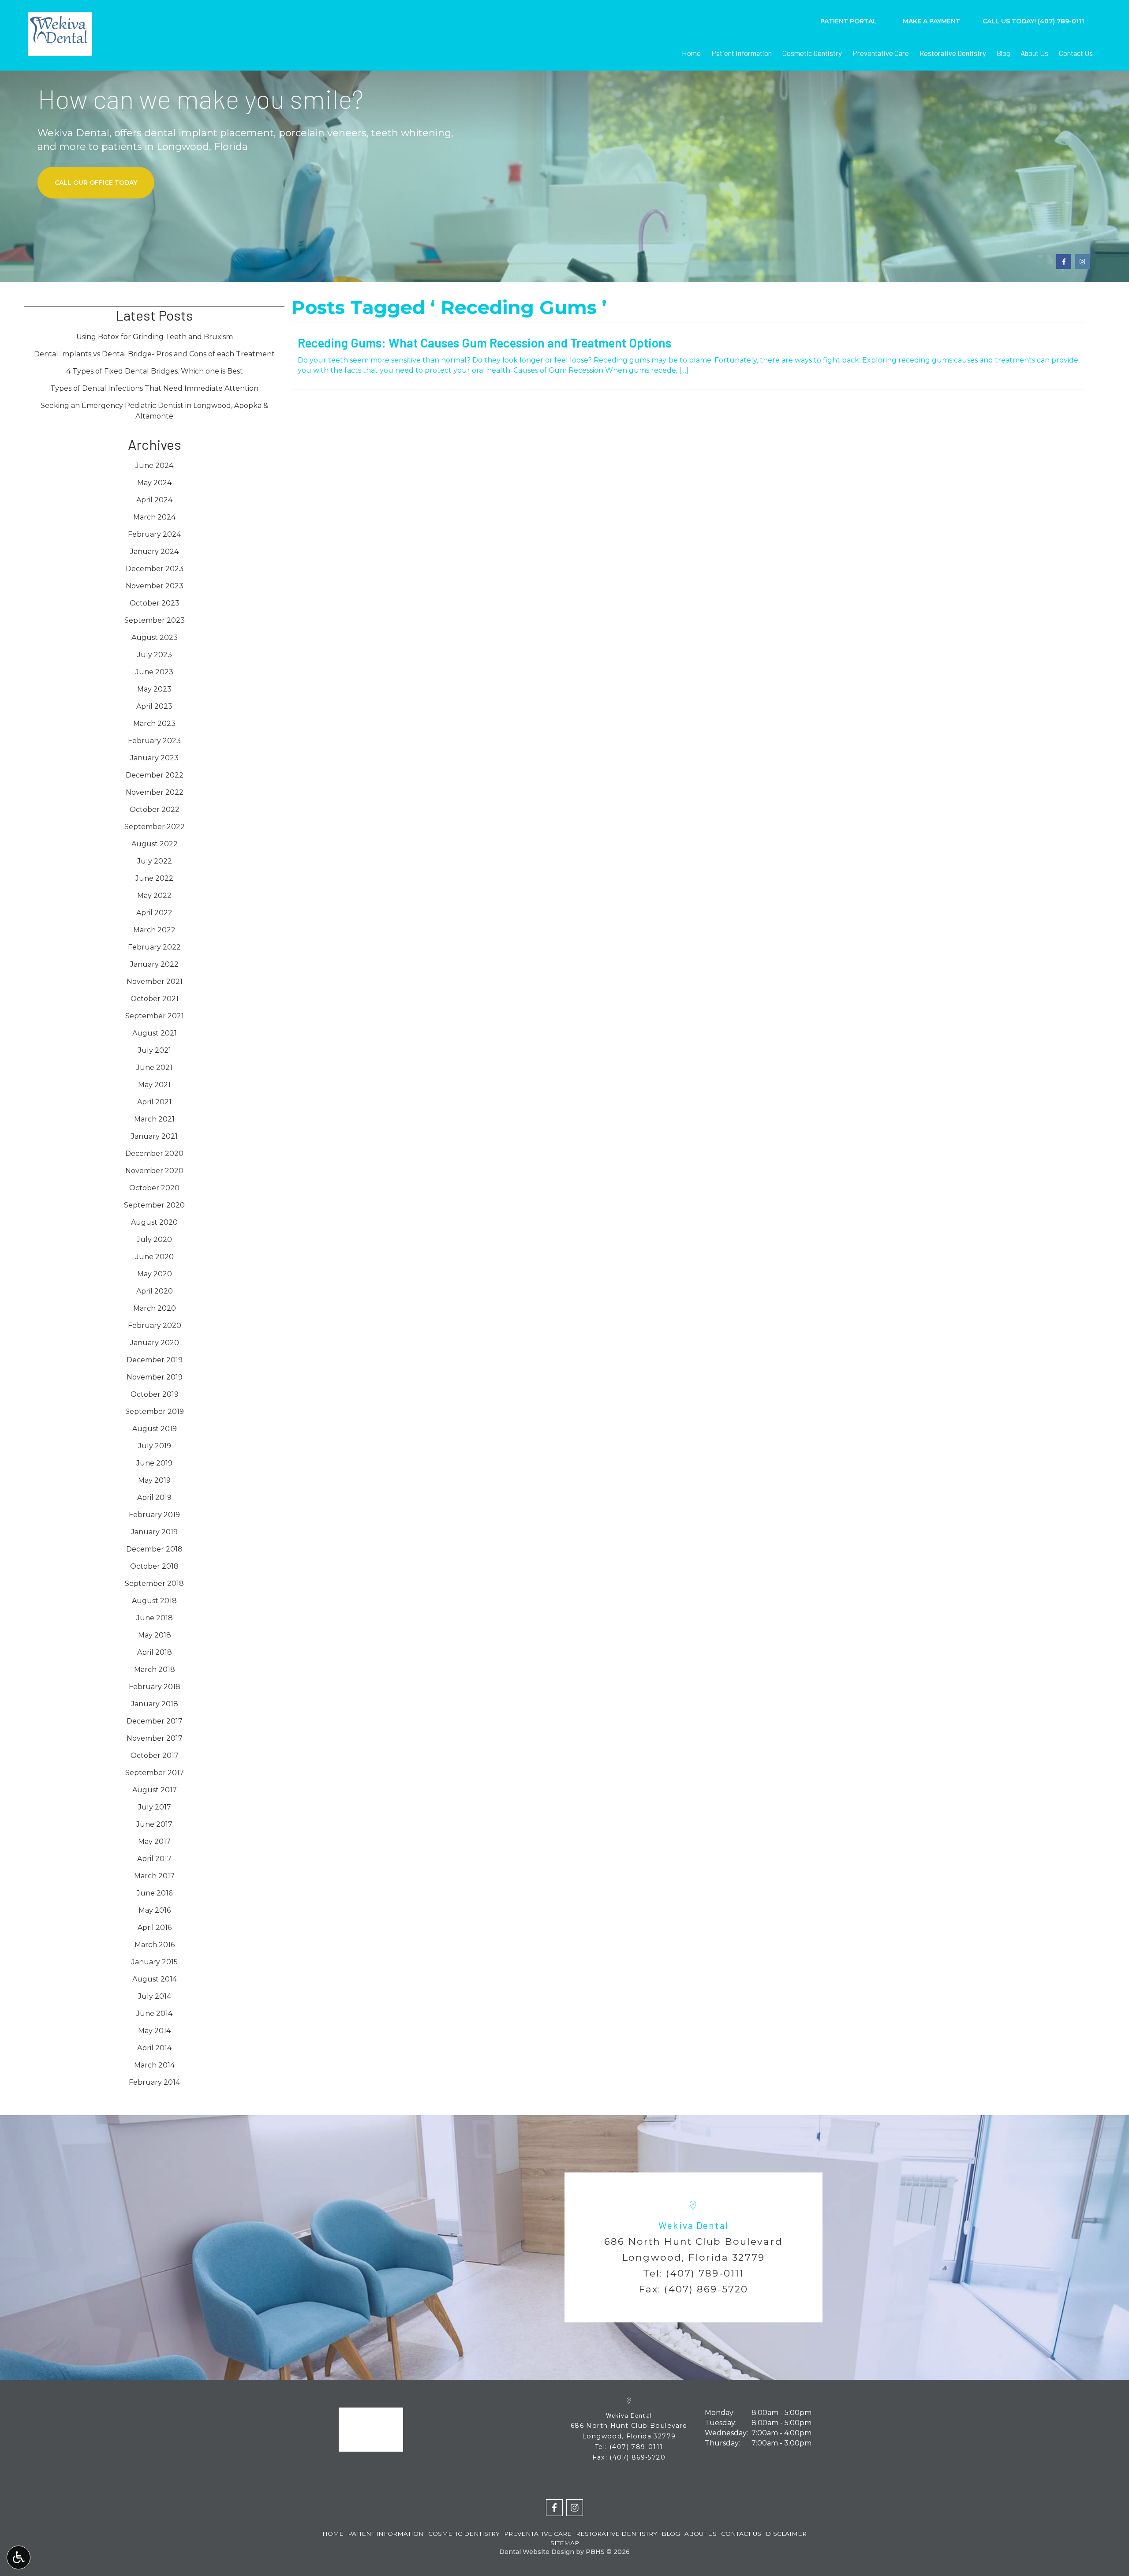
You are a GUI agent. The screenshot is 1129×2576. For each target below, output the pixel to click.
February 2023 (154, 741)
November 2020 (154, 1171)
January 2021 (154, 1136)
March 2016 (155, 1945)
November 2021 (155, 981)
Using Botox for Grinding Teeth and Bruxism (155, 337)
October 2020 (154, 1188)
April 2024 (154, 500)
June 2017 (154, 1824)
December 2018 (154, 1549)
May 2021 (154, 1085)
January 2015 (155, 1962)
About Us (1034, 53)
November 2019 (155, 1377)
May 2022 (154, 895)
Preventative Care (881, 53)
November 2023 (155, 586)
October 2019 (155, 1394)
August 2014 (155, 1979)
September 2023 (155, 620)
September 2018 (154, 1583)
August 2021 (155, 1033)
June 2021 (154, 1067)
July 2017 (155, 1807)
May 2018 (155, 1635)
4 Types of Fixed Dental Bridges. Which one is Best (155, 371)
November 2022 (155, 792)
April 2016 (155, 1927)
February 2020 (155, 1325)
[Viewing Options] (19, 2557)
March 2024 (154, 517)
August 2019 (155, 1429)
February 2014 (154, 2082)
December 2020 (154, 1153)
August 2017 (155, 1790)
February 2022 (154, 947)
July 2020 (154, 1239)
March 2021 (154, 1119)
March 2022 (154, 930)
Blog (1003, 53)
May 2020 (155, 1274)
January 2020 (155, 1343)
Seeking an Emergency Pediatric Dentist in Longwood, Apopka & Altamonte (154, 411)
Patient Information (742, 53)
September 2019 (155, 1411)
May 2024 (154, 483)
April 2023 (154, 706)
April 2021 (154, 1102)
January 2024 (154, 551)
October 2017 (155, 1755)
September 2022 (155, 827)
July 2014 (155, 1996)
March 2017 (154, 1876)
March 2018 (155, 1669)
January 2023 (154, 758)
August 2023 (155, 637)
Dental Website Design (537, 2552)
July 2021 (155, 1050)
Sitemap (565, 2543)
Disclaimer (786, 2534)
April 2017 (154, 1859)
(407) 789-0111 (705, 2273)
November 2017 (155, 1738)
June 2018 (155, 1618)
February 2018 (155, 1687)
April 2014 (154, 2048)
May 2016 (155, 1910)
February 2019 (154, 1515)
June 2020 (155, 1257)
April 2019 (154, 1497)
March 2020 (155, 1308)
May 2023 (154, 689)
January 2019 (154, 1532)
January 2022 (154, 964)
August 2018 (154, 1601)
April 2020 (155, 1291)
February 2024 (154, 534)
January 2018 (155, 1704)
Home (691, 53)
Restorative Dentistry (953, 53)
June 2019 (154, 1463)
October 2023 (155, 603)
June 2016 (155, 1893)
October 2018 (154, 1566)
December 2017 (155, 1721)
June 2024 (154, 465)
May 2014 (154, 2031)
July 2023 (155, 655)
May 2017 (154, 1841)
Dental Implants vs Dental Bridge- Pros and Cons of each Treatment (154, 354)
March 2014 (154, 2065)
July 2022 (155, 861)
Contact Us (1076, 53)
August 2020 (154, 1222)
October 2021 (155, 999)
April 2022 (154, 913)
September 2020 (154, 1205)
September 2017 (155, 1773)
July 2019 (155, 1446)
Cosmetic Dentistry (812, 53)
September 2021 (155, 1016)
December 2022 (155, 775)
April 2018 (155, 1652)
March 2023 (154, 723)
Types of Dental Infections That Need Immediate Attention (154, 388)
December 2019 (155, 1360)
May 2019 (154, 1480)
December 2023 (155, 569)
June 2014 (154, 2013)
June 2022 (154, 878)
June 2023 (154, 672)
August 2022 (155, 844)
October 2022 (155, 809)
